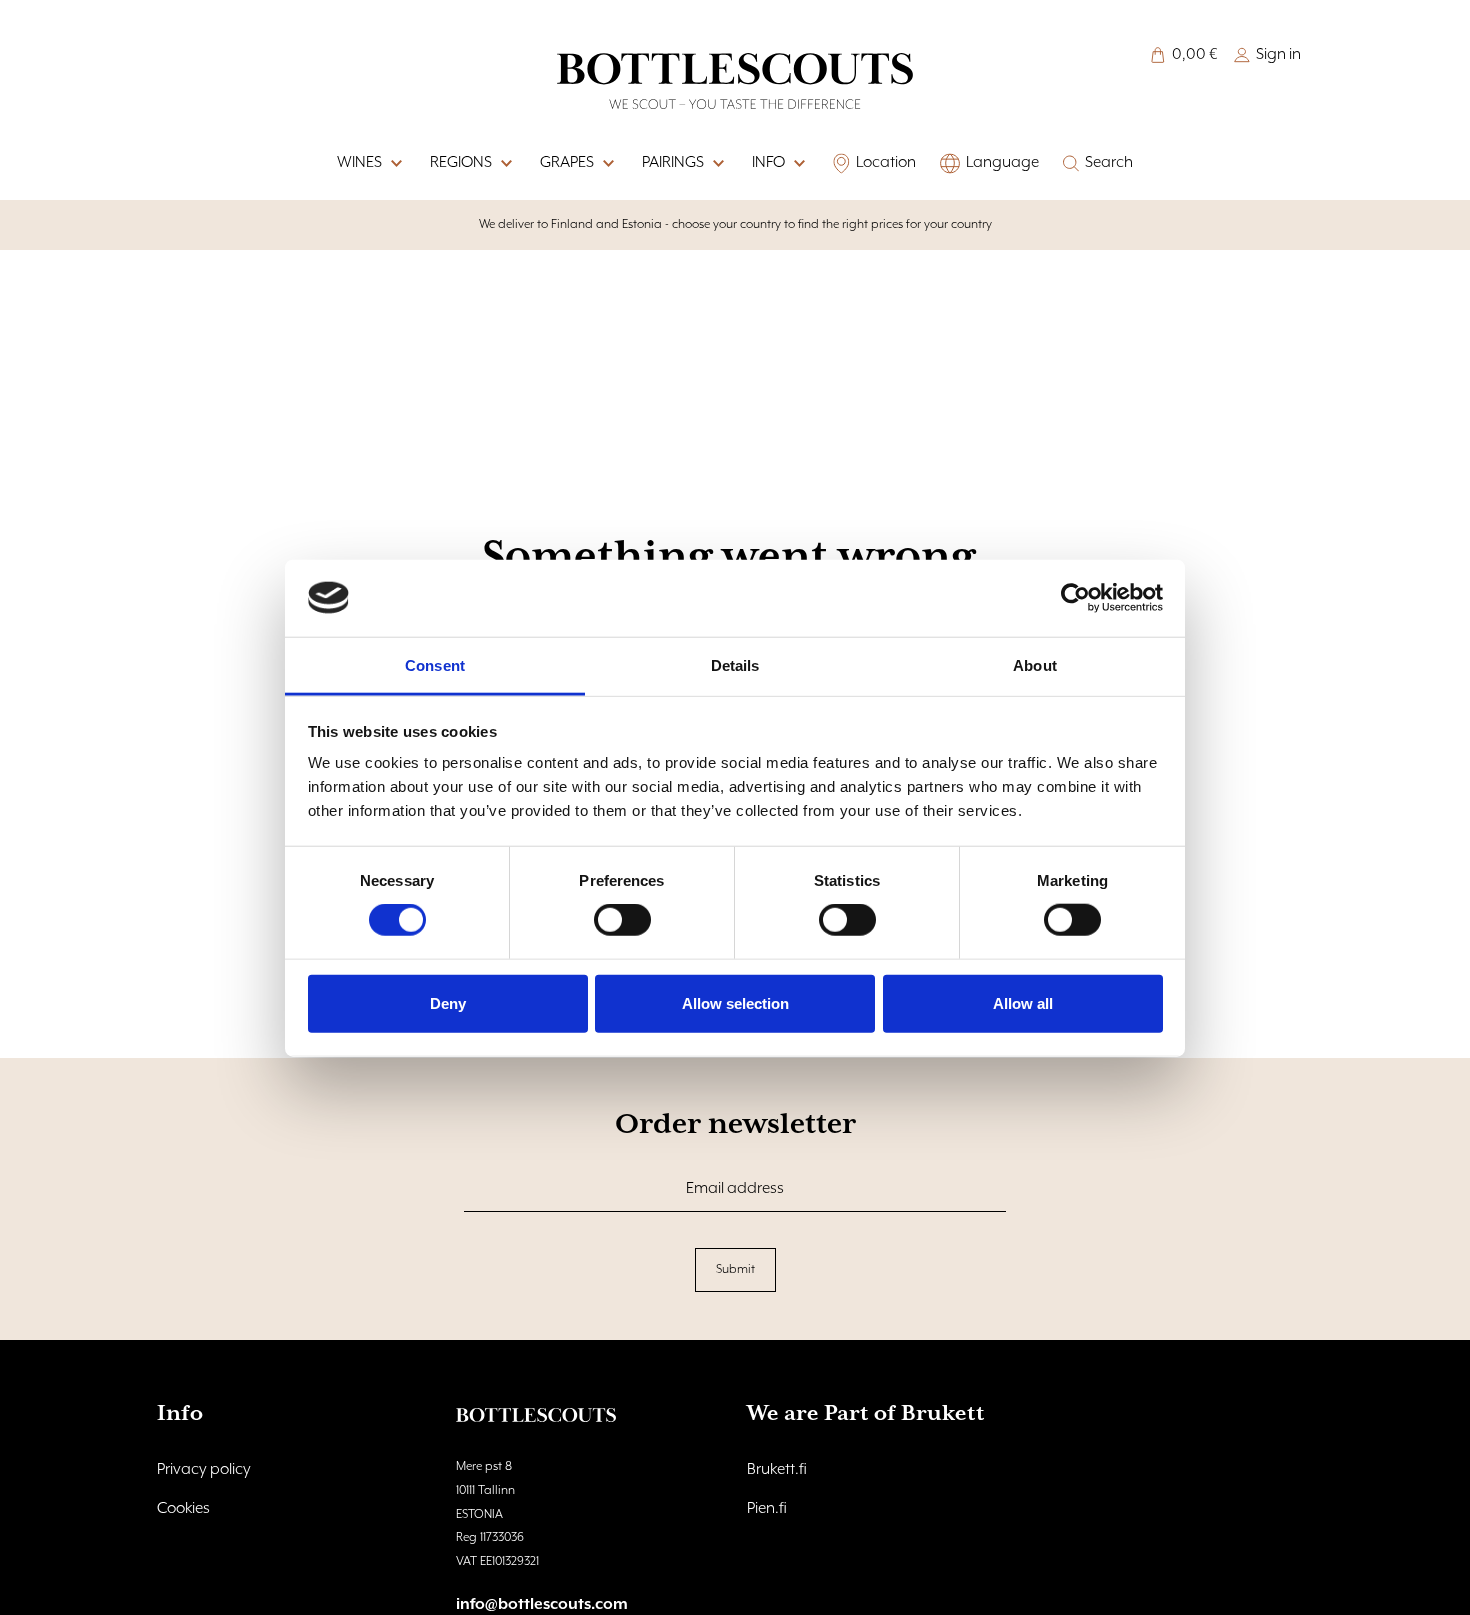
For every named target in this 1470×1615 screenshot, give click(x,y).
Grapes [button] (567, 163)
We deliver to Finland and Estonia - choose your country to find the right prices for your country (735, 224)
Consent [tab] (435, 664)
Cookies (183, 1509)
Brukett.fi (777, 1470)
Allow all (1023, 1002)
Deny (448, 1002)
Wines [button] (359, 163)
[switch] (622, 920)
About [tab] (1035, 664)
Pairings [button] (673, 163)
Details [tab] (735, 664)
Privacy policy (204, 1470)
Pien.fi (767, 1509)
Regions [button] (461, 163)
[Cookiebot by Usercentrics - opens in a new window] (1075, 598)
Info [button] (768, 163)
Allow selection (735, 1002)
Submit (735, 1269)
